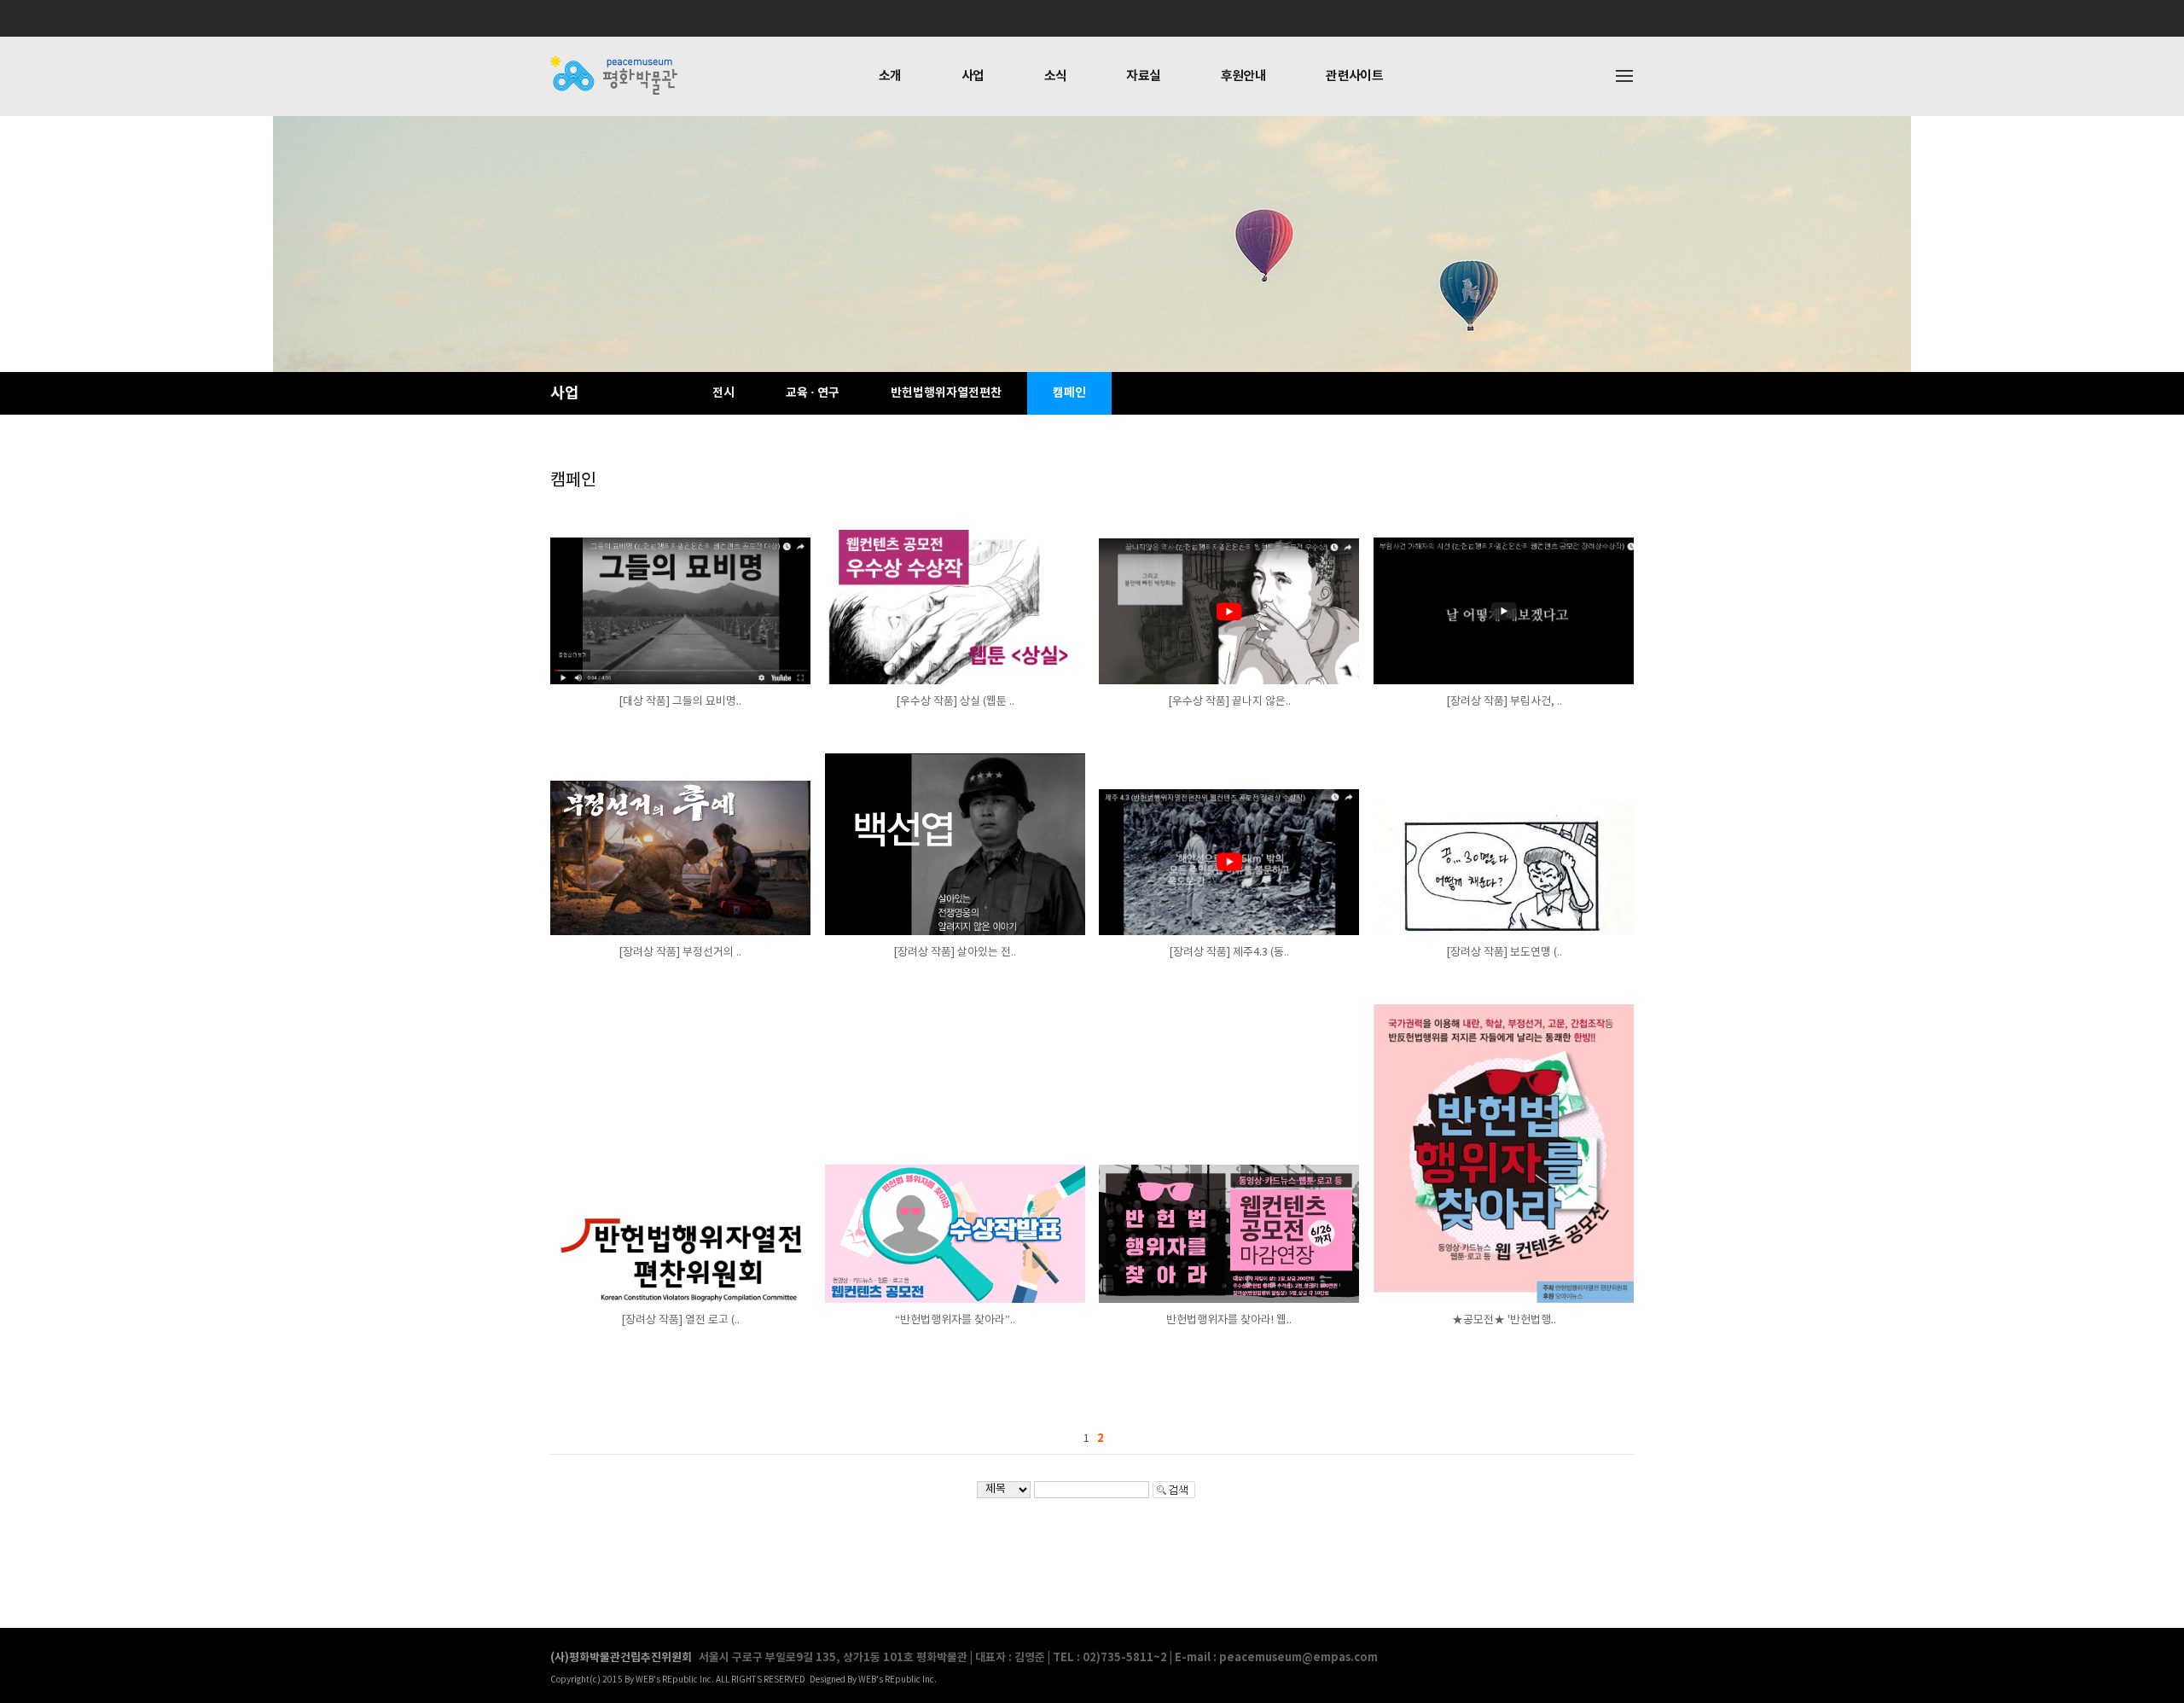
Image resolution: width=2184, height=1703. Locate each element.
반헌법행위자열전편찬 (946, 393)
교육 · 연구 (813, 393)
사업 (973, 76)
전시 (723, 393)
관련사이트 (1354, 76)
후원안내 (1244, 76)
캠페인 (1069, 393)
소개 (890, 76)
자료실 (1143, 76)
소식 (1056, 76)
